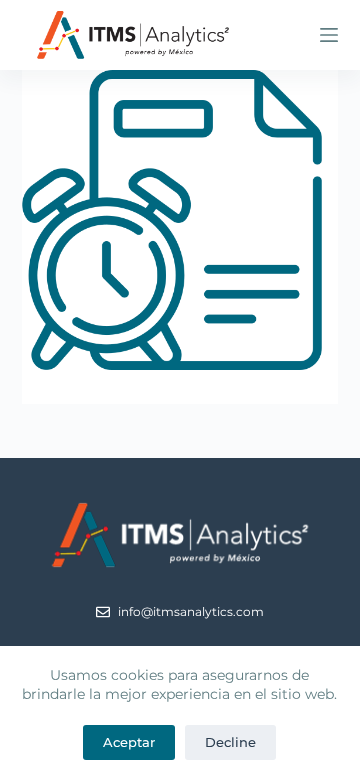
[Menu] (329, 35)
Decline (230, 742)
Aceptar (129, 742)
